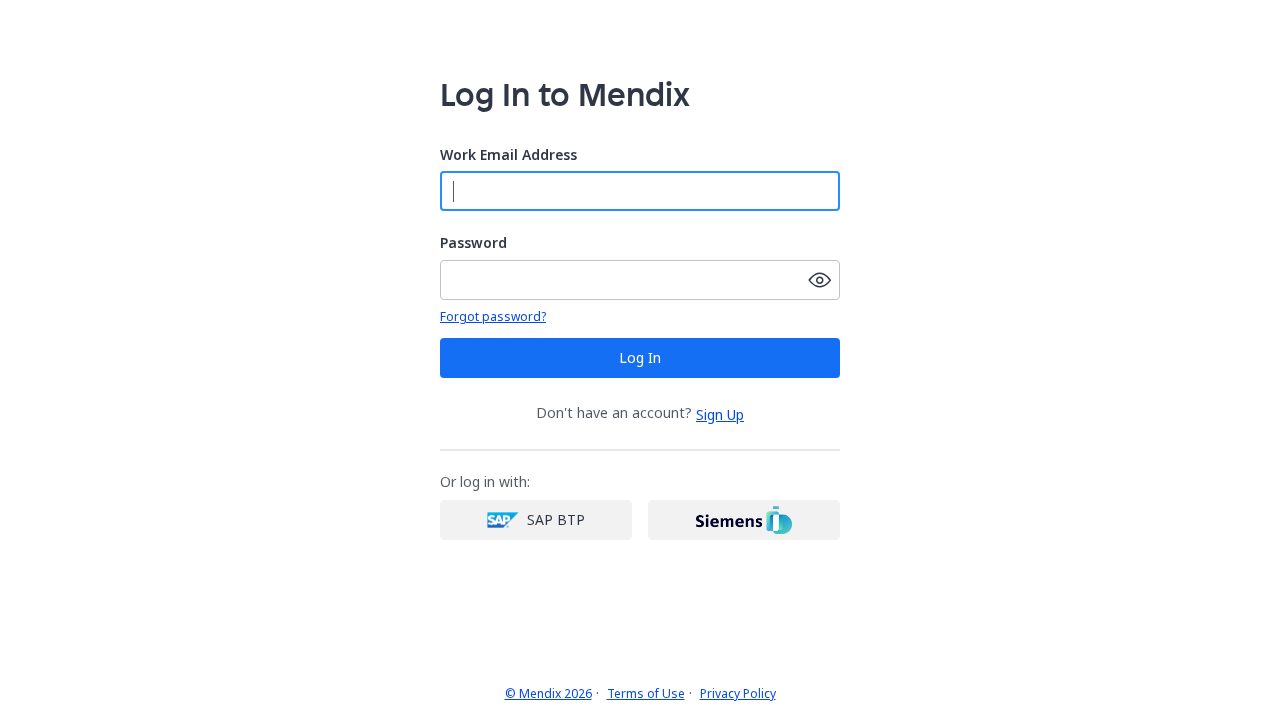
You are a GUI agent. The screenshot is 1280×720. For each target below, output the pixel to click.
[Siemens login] (744, 520)
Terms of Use (646, 694)
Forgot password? (493, 317)
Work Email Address (508, 155)
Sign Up (720, 414)
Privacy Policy (738, 694)
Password (473, 243)
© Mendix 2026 (548, 694)
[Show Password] (820, 280)
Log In (640, 357)
